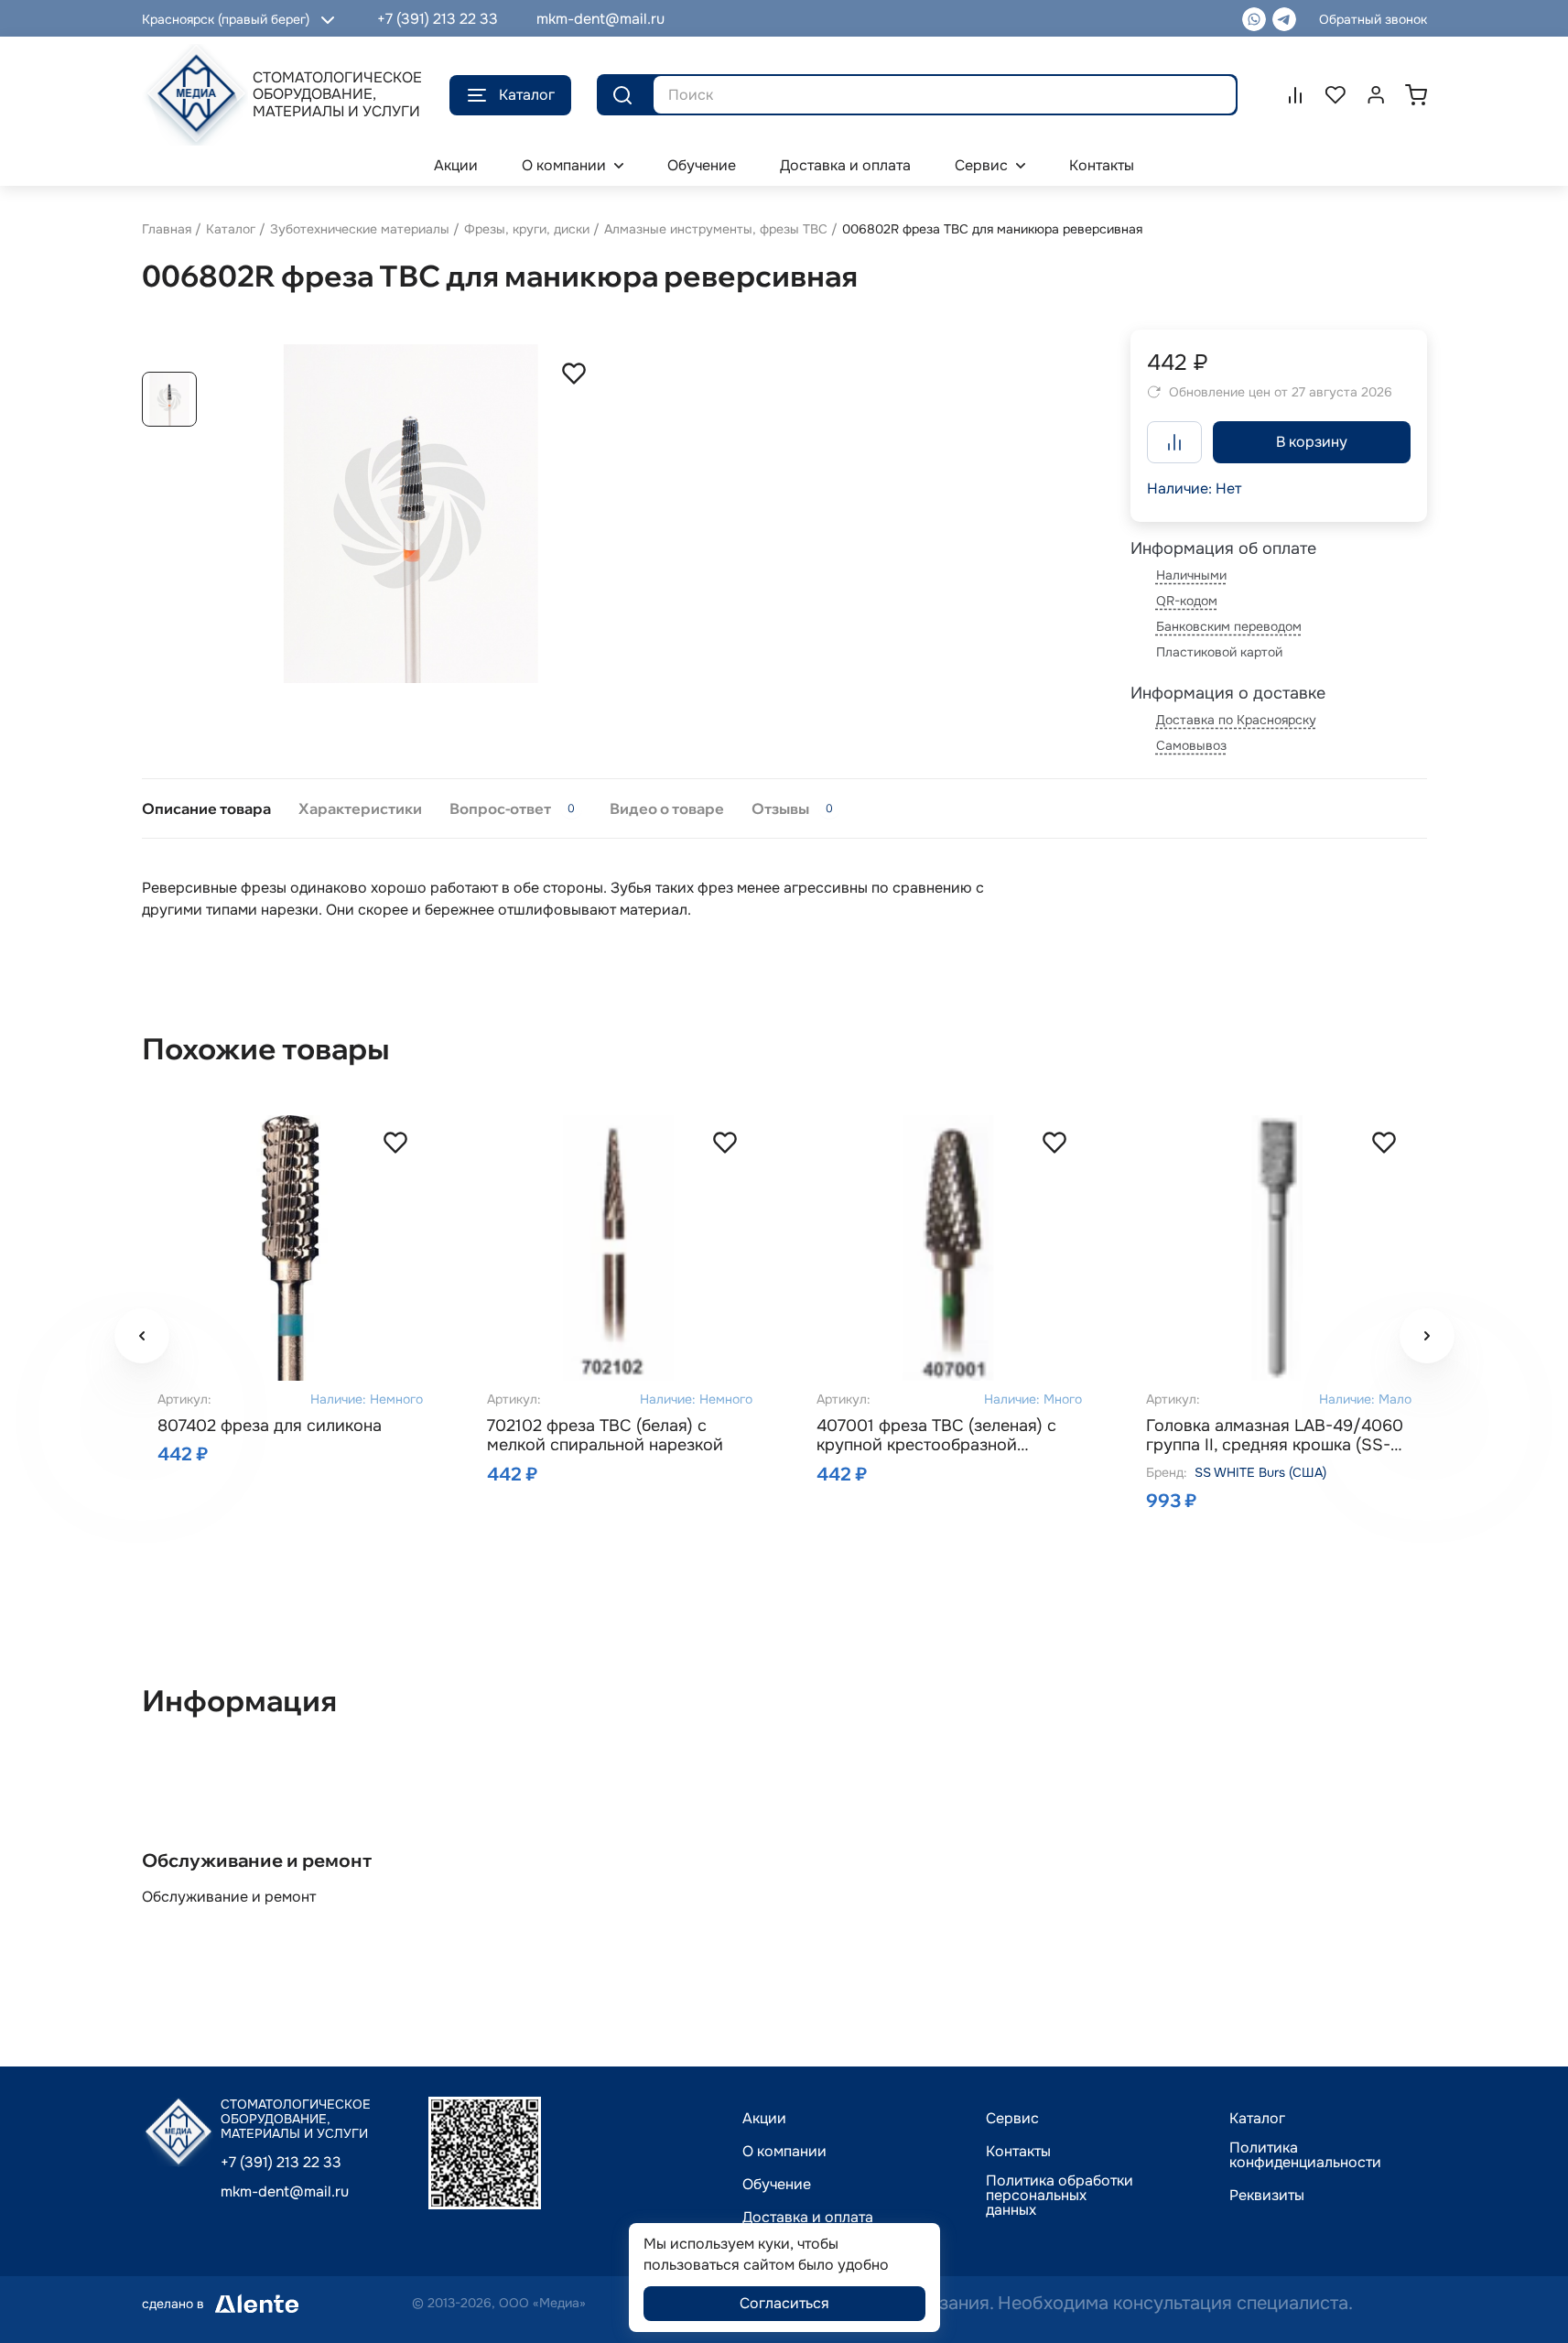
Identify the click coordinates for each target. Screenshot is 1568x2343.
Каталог (527, 95)
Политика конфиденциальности (1305, 2155)
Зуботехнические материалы (360, 229)
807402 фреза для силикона (270, 1426)
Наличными (1191, 575)
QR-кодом (1187, 601)
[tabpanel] (784, 899)
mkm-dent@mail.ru (600, 19)
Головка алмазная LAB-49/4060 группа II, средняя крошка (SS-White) (1275, 1436)
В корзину (1312, 442)
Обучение (777, 2185)
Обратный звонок (1373, 19)
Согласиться (784, 2303)
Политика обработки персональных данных (1060, 2196)
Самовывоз (1191, 745)
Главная (167, 229)
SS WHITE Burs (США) (1260, 1472)
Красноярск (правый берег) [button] (226, 19)
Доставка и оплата (808, 2218)
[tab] (206, 809)
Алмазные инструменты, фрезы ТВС (716, 229)
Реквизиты (1267, 2196)
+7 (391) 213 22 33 (438, 19)
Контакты (1018, 2152)
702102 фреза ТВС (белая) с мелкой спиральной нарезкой (605, 1436)
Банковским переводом (1229, 626)
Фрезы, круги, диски (527, 229)
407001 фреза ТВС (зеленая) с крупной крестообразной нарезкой (936, 1436)
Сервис (1012, 2119)
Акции (764, 2119)
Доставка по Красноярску (1236, 720)
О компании (784, 2152)
